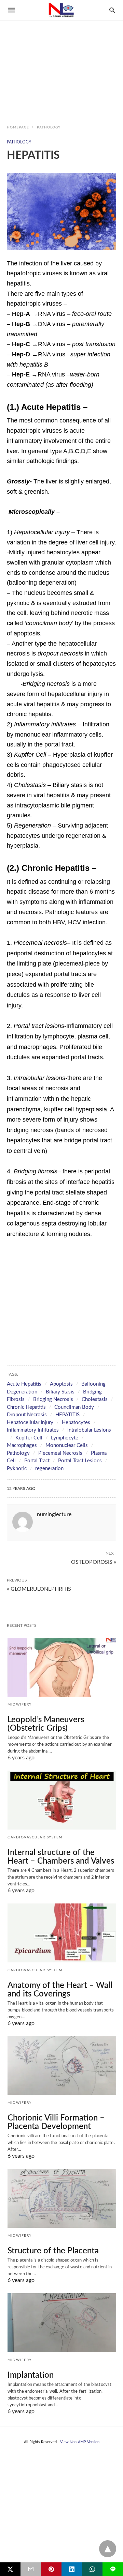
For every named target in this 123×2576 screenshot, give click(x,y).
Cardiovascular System (35, 1837)
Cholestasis (95, 1399)
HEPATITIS (67, 1415)
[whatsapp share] (92, 2569)
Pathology (49, 127)
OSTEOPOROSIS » (94, 1561)
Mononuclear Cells (67, 1445)
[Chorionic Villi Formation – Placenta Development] (62, 2066)
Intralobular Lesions (89, 1430)
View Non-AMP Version (80, 2442)
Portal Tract (37, 1461)
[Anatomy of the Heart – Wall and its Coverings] (62, 1933)
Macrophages (22, 1445)
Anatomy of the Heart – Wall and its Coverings (60, 1990)
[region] (61, 58)
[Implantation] (62, 2323)
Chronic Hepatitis (26, 1407)
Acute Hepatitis (24, 1384)
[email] (31, 2569)
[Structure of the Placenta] (62, 2198)
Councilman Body (74, 1407)
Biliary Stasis (60, 1392)
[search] (112, 10)
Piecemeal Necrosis (60, 1453)
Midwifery (20, 1705)
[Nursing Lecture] (61, 10)
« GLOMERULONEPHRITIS (39, 1589)
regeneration (49, 1469)
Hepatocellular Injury (30, 1423)
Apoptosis (61, 1384)
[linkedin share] (72, 2569)
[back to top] (108, 2549)
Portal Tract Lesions (80, 1461)
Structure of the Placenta (53, 2251)
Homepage (18, 127)
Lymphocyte (65, 1438)
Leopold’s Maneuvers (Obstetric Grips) (46, 1724)
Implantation (31, 2375)
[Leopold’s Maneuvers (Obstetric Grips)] (62, 1667)
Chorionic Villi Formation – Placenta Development (56, 2122)
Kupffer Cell (29, 1438)
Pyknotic (17, 1469)
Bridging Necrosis (53, 1399)
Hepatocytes (76, 1423)
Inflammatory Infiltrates (33, 1430)
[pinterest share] (51, 2569)
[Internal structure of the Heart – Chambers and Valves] (62, 1800)
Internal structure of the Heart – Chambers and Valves (61, 1857)
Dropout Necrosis (27, 1415)
